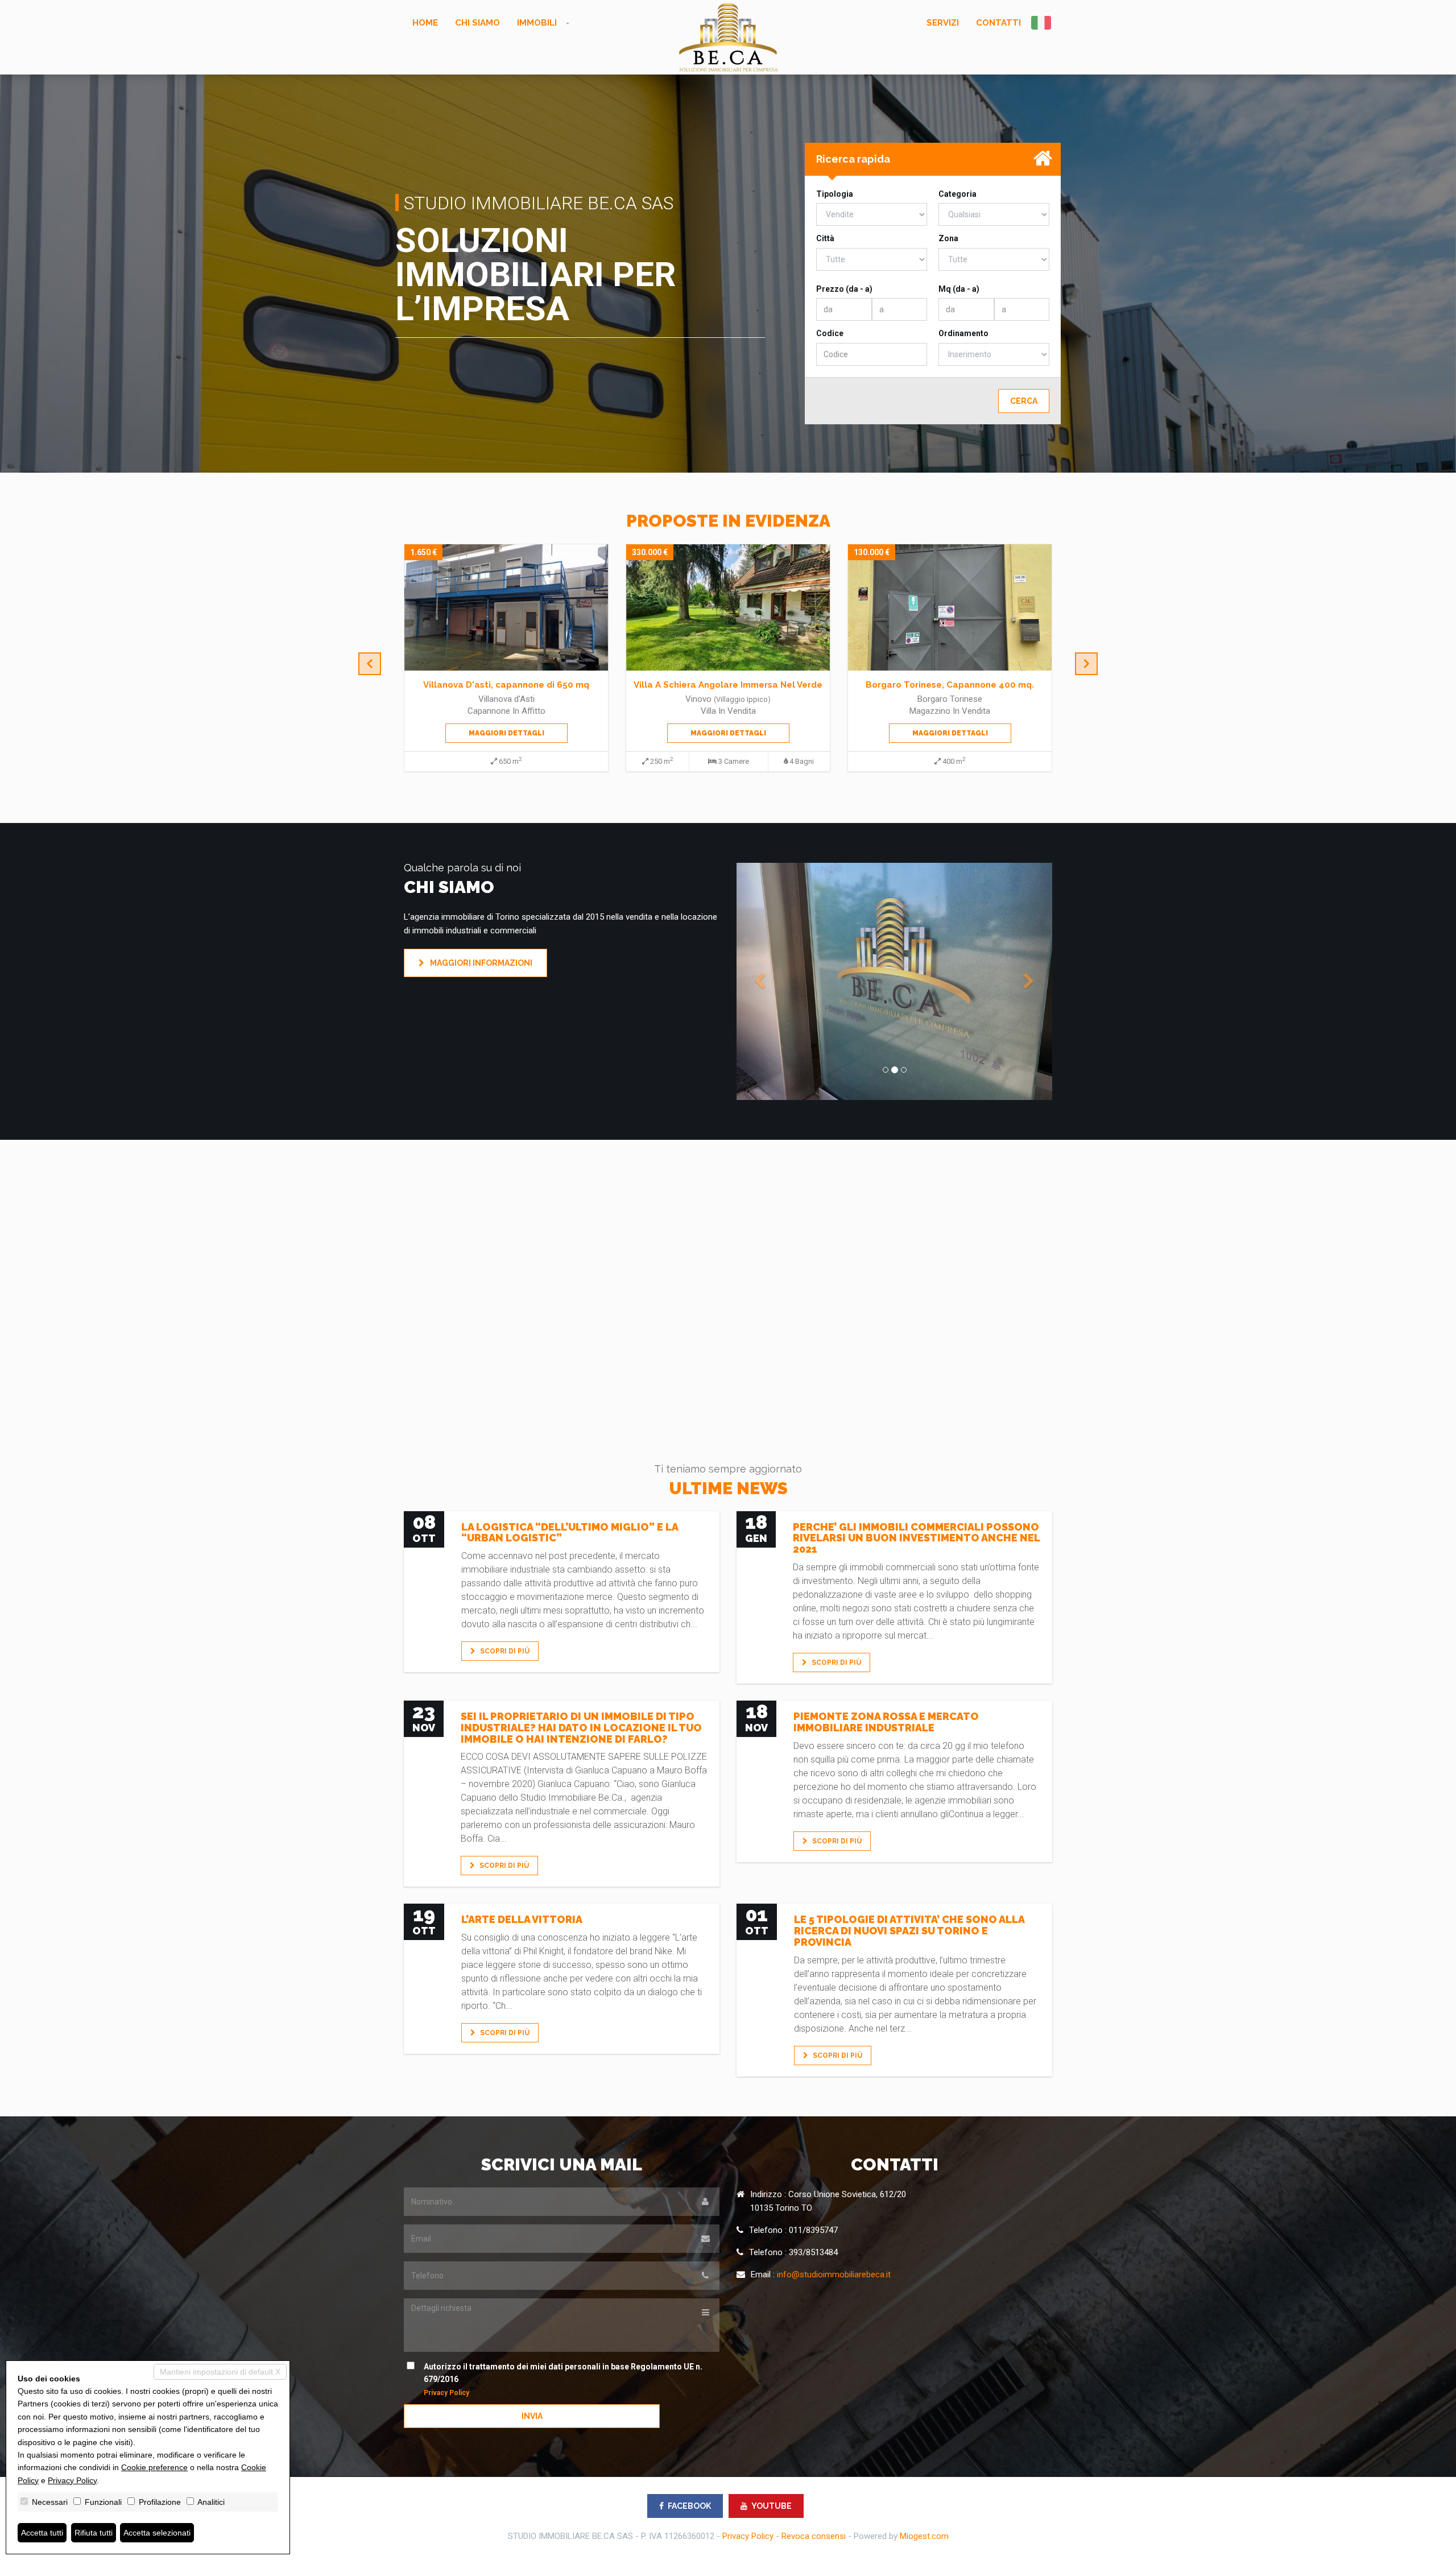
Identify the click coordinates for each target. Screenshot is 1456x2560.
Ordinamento (963, 333)
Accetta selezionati (157, 2533)
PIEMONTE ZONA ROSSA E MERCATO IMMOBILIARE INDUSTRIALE (886, 1722)
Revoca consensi (814, 2536)
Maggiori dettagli (506, 733)
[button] (760, 981)
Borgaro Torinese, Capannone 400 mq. (728, 685)
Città (825, 238)
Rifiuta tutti (94, 2533)
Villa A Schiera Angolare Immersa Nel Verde (506, 685)
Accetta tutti (42, 2533)
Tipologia (835, 194)
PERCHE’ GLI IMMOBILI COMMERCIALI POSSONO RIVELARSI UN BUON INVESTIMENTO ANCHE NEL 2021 (916, 1538)
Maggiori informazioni (480, 963)
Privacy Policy (446, 2393)
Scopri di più (504, 1651)
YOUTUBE (772, 2506)
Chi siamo (477, 23)
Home (425, 23)
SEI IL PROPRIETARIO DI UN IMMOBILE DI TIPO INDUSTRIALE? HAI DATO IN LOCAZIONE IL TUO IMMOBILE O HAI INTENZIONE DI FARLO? (581, 1728)
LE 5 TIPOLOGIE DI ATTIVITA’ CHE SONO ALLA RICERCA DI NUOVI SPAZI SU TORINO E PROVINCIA (909, 1931)
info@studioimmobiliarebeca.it (834, 2274)
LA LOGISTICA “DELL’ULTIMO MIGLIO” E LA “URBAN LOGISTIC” (570, 1533)
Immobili (537, 23)
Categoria (957, 194)
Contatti (998, 23)
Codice (830, 333)
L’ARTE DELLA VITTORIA (522, 1919)
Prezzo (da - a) (844, 289)
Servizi (943, 23)
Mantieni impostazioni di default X (220, 2372)
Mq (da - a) (959, 289)
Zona (948, 238)
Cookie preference (154, 2467)
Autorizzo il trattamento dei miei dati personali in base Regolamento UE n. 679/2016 (563, 2379)
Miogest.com (924, 2536)
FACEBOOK (689, 2506)
